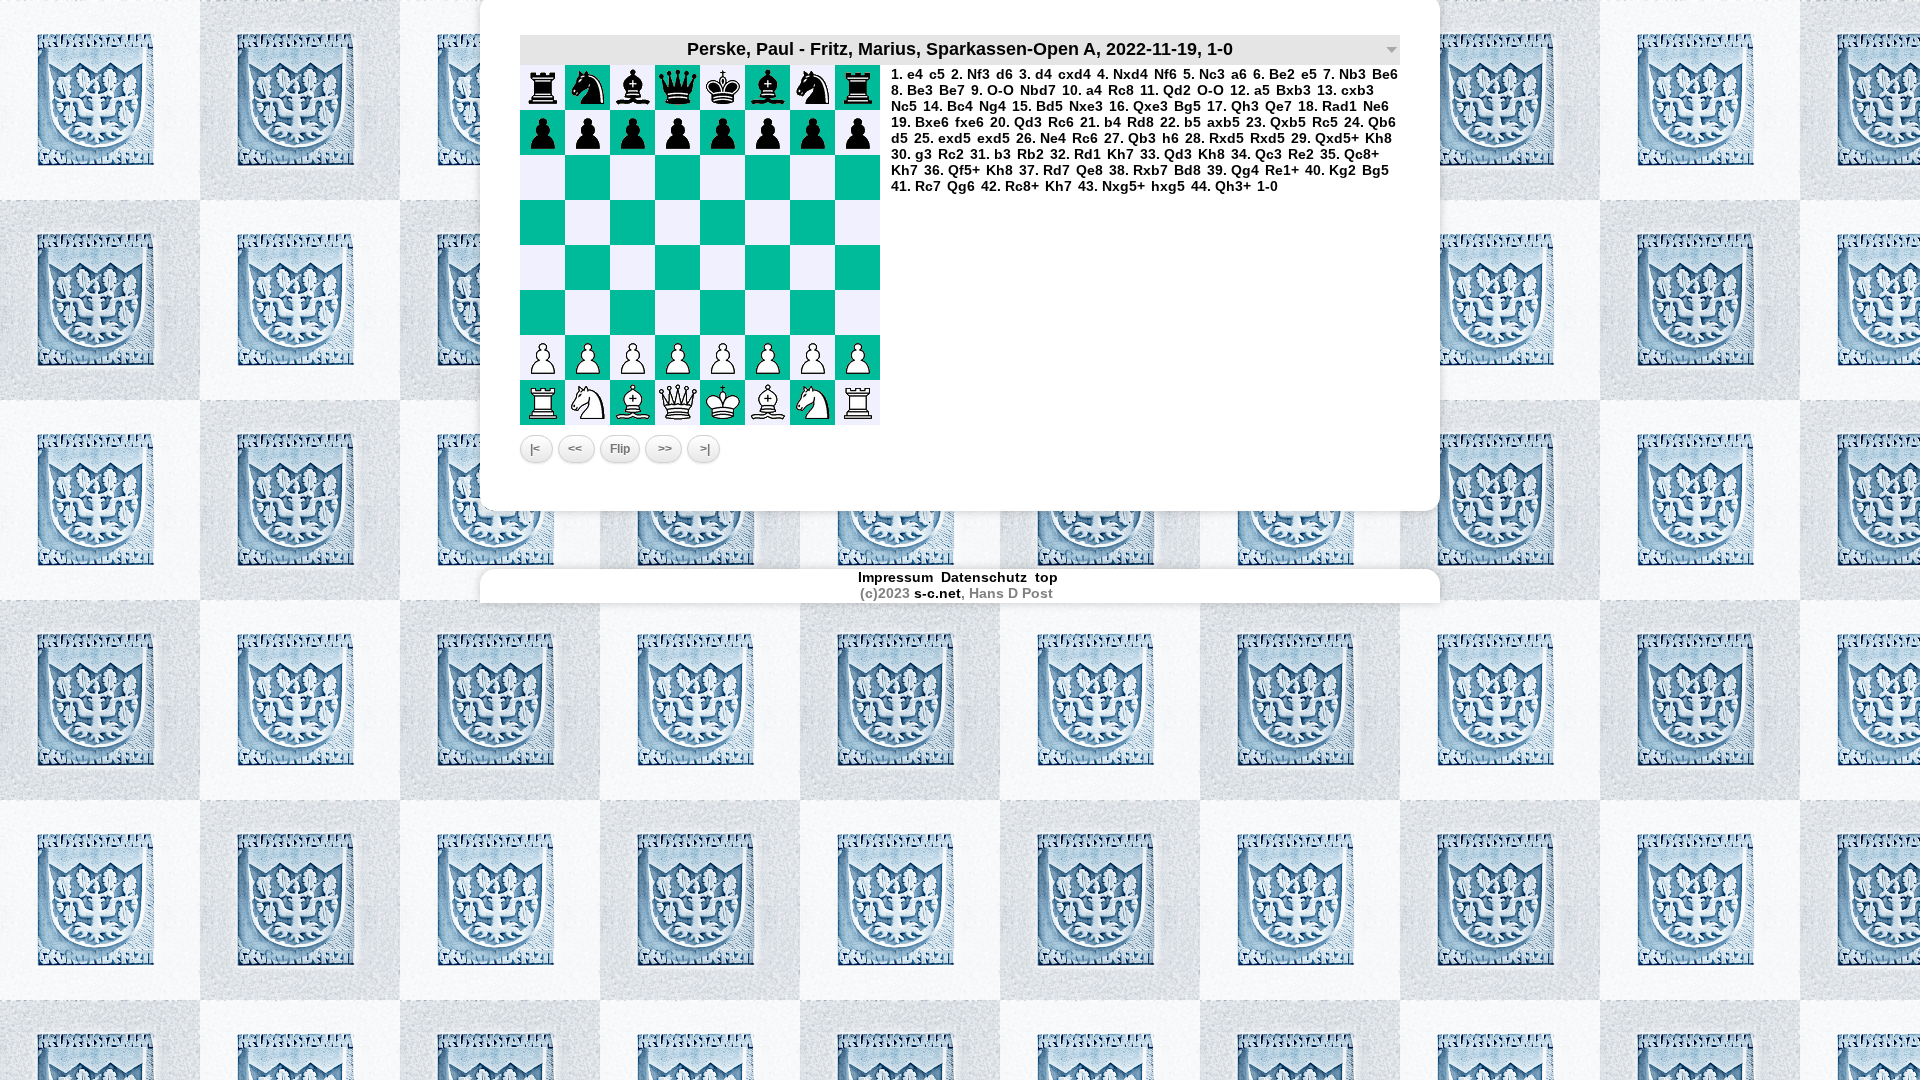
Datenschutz (984, 577)
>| (703, 449)
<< (576, 449)
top (1048, 577)
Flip (620, 449)
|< (536, 449)
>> (663, 449)
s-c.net (937, 593)
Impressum (895, 577)
